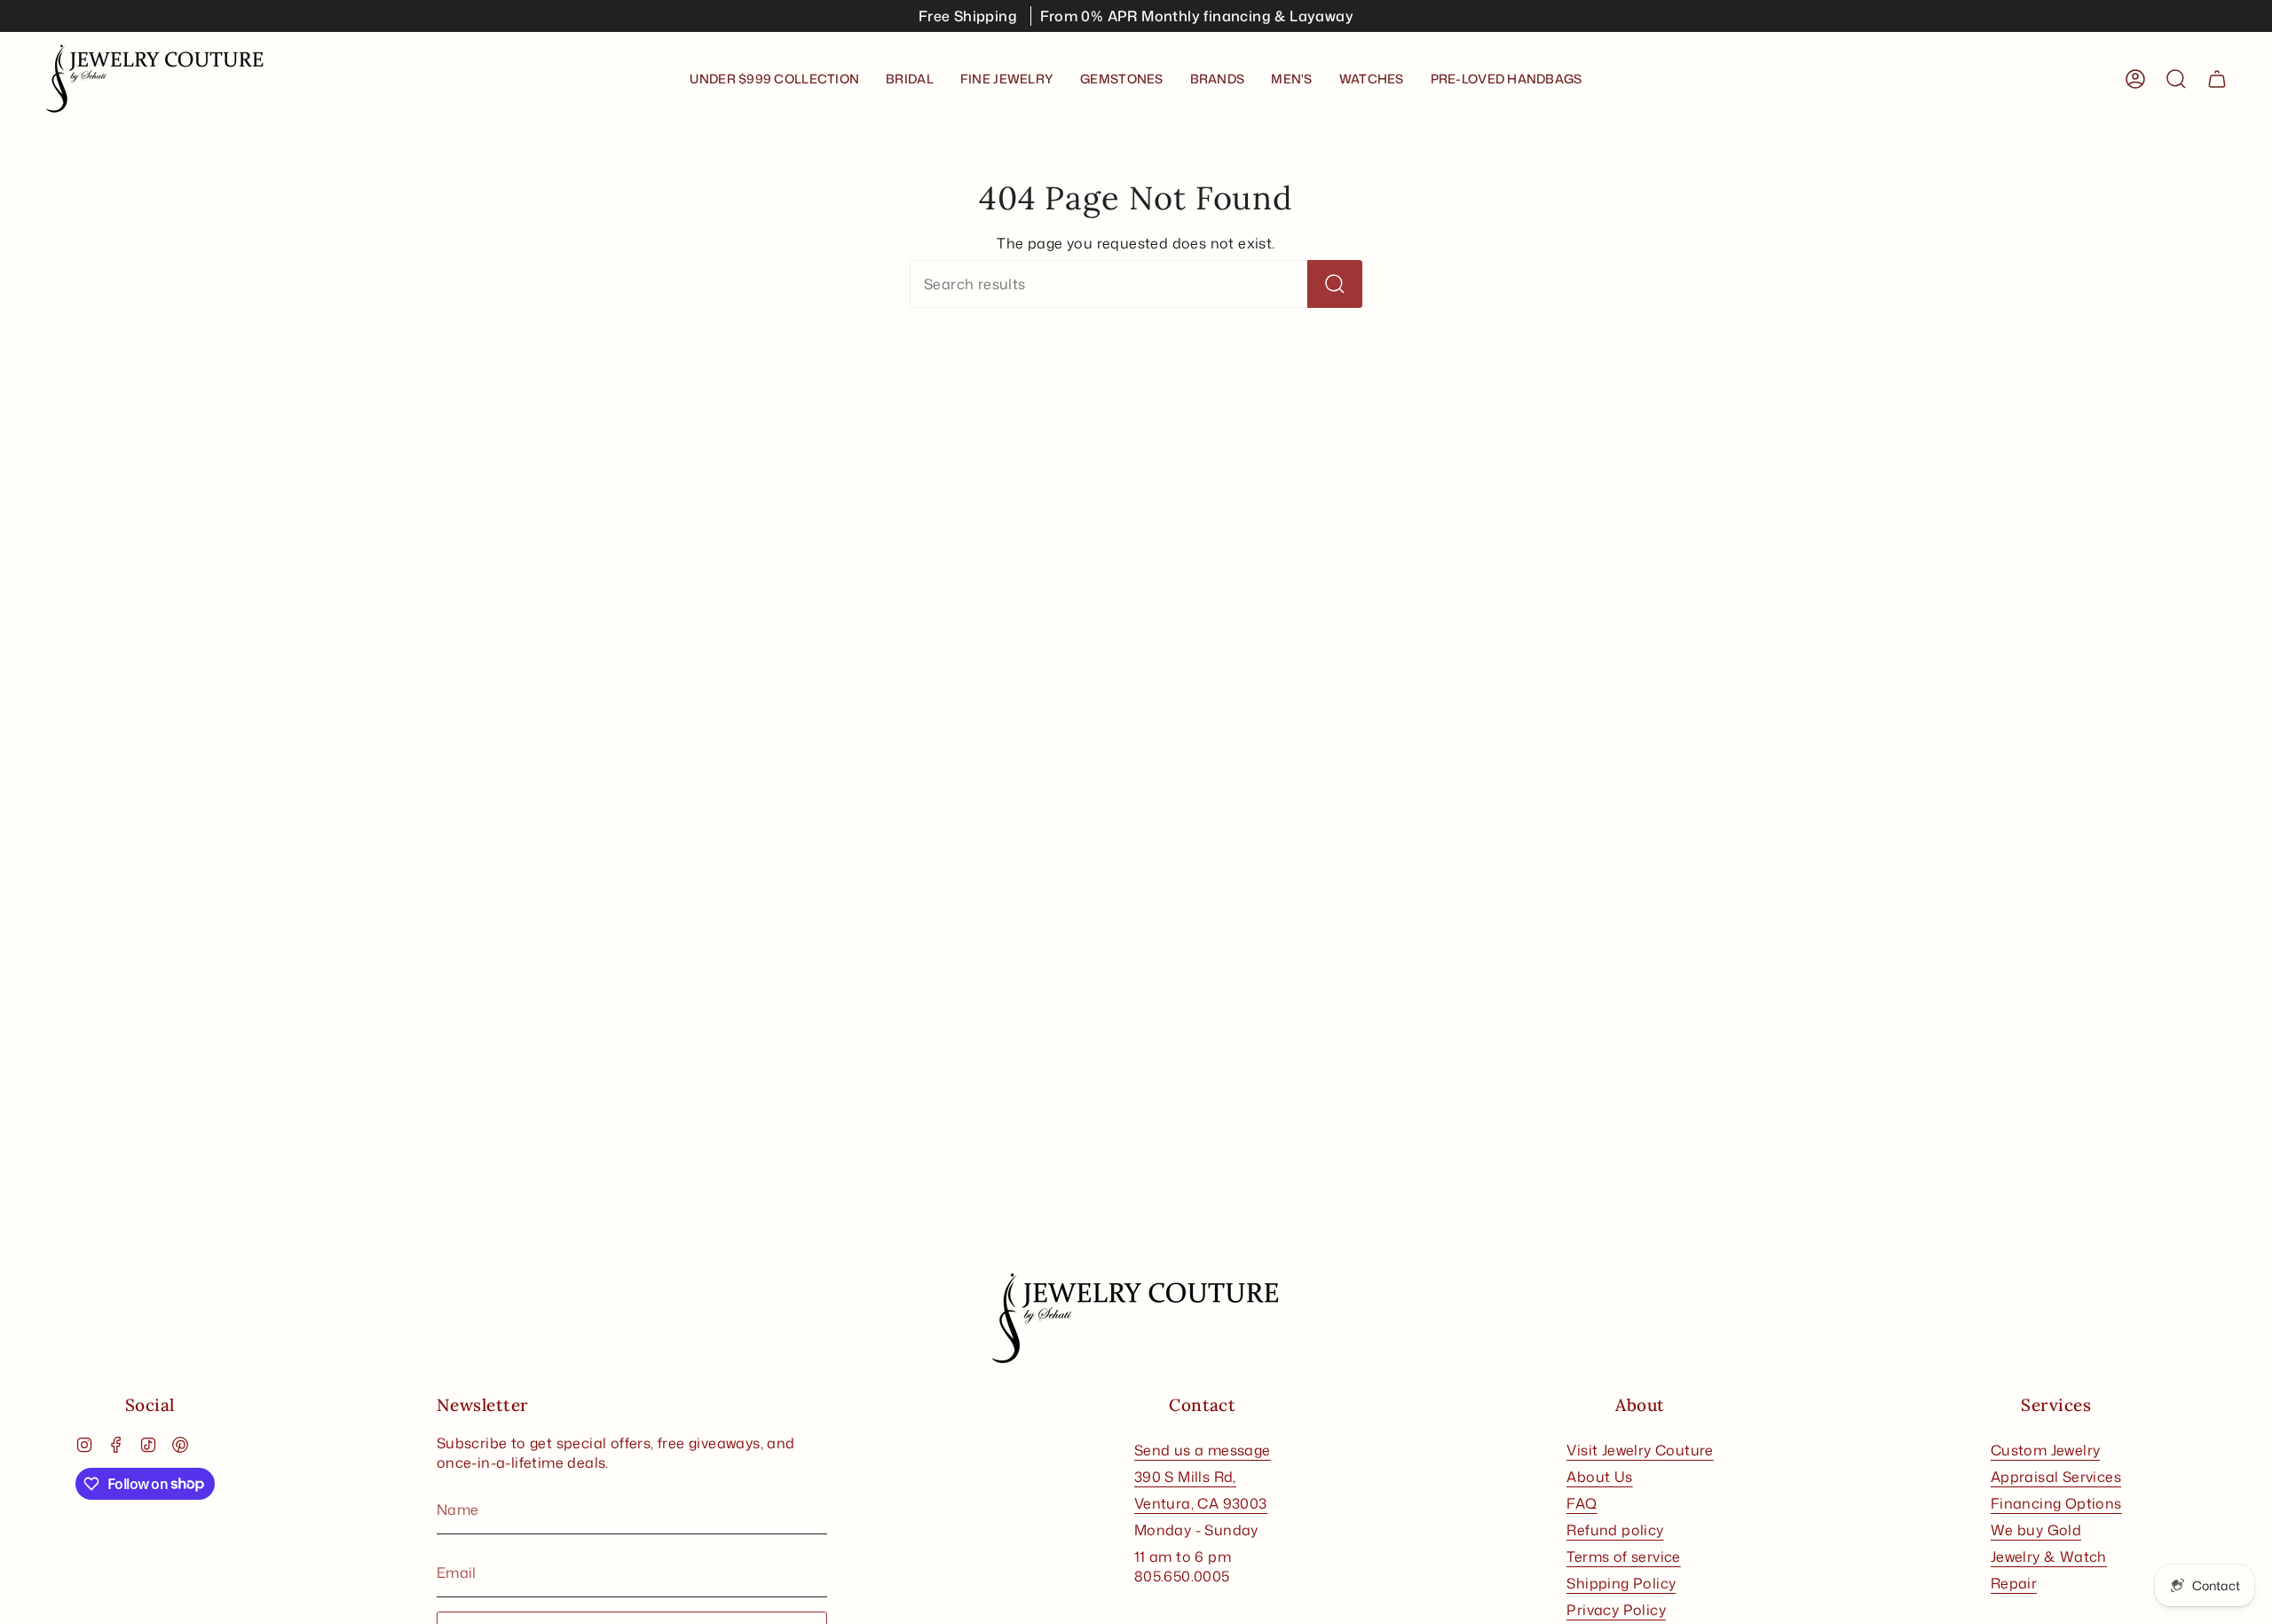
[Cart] (2217, 79)
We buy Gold (2036, 1530)
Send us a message (1203, 1450)
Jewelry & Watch (2049, 1557)
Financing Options (2056, 1503)
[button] (910, 79)
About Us (1599, 1477)
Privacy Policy (1616, 1610)
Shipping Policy (1621, 1583)
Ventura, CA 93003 (1201, 1503)
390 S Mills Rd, (1185, 1477)
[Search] (1335, 284)
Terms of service (1623, 1557)
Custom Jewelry (2046, 1450)
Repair (2014, 1583)
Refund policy (1615, 1530)
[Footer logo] (1136, 1319)
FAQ (1582, 1503)
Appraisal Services (2056, 1477)
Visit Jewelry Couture (1640, 1450)
